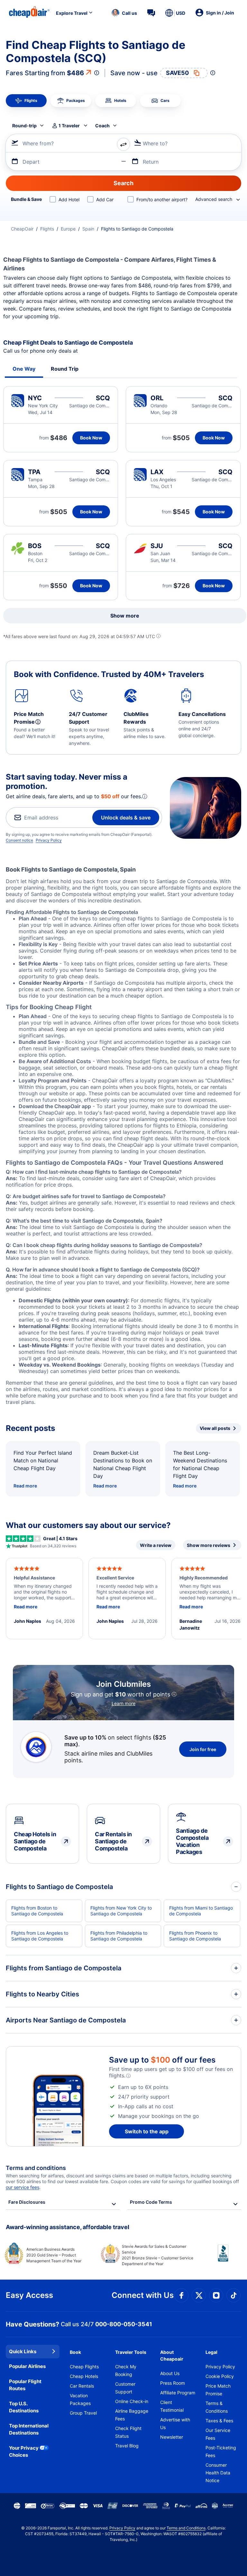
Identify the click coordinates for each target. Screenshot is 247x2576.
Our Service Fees (218, 2434)
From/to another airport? (162, 199)
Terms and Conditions (186, 2528)
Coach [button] (102, 126)
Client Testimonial (172, 2406)
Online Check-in (132, 2401)
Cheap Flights (84, 2367)
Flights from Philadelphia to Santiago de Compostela (119, 1936)
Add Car (105, 199)
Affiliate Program (178, 2393)
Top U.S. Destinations (24, 2407)
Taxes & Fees (219, 2421)
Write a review (156, 1545)
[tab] (26, 101)
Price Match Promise (218, 2390)
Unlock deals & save (126, 818)
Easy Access (29, 2295)
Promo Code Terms (151, 2202)
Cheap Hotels (84, 2376)
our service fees (23, 2187)
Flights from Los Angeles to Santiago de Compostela (40, 1936)
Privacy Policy (49, 840)
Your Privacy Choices (24, 2452)
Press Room (173, 2383)
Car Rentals (82, 2386)
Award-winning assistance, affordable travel (68, 2227)
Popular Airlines (27, 2366)
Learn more (123, 1703)
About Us (170, 2373)
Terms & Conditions (217, 2407)
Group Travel (83, 2413)
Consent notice (19, 840)
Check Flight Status (128, 2432)
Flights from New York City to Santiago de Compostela (121, 1911)
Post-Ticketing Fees (221, 2451)
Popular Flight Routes (25, 2385)
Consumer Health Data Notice (218, 2473)
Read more (25, 1486)
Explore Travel (72, 13)
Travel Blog (127, 2446)
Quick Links (23, 2351)
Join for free (203, 1749)
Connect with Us (143, 2295)
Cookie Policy (220, 2376)
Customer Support (125, 2388)
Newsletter (172, 2437)
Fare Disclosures (27, 2202)
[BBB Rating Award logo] (218, 2258)
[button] (124, 13)
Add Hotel (69, 199)
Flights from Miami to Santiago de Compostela (201, 1911)
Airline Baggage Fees (132, 2415)
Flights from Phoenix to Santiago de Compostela (195, 1936)
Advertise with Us (175, 2423)
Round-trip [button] (24, 126)
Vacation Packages (80, 2399)
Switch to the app (147, 2131)
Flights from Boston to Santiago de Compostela (37, 1911)
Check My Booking (126, 2370)
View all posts (215, 1428)
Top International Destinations (29, 2429)
